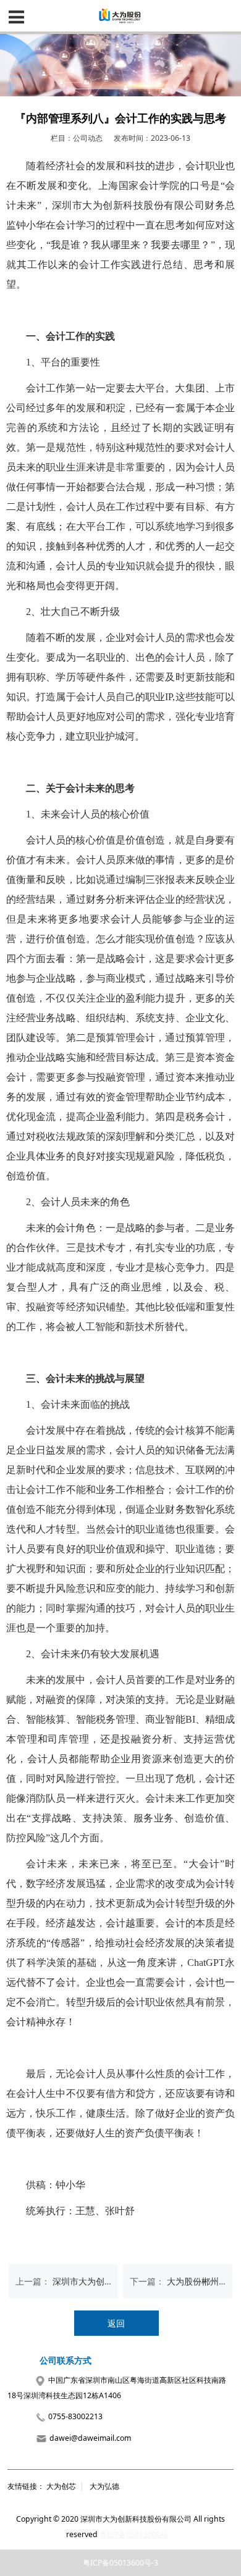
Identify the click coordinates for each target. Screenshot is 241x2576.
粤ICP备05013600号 (134, 2534)
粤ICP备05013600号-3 (120, 2563)
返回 (116, 2323)
